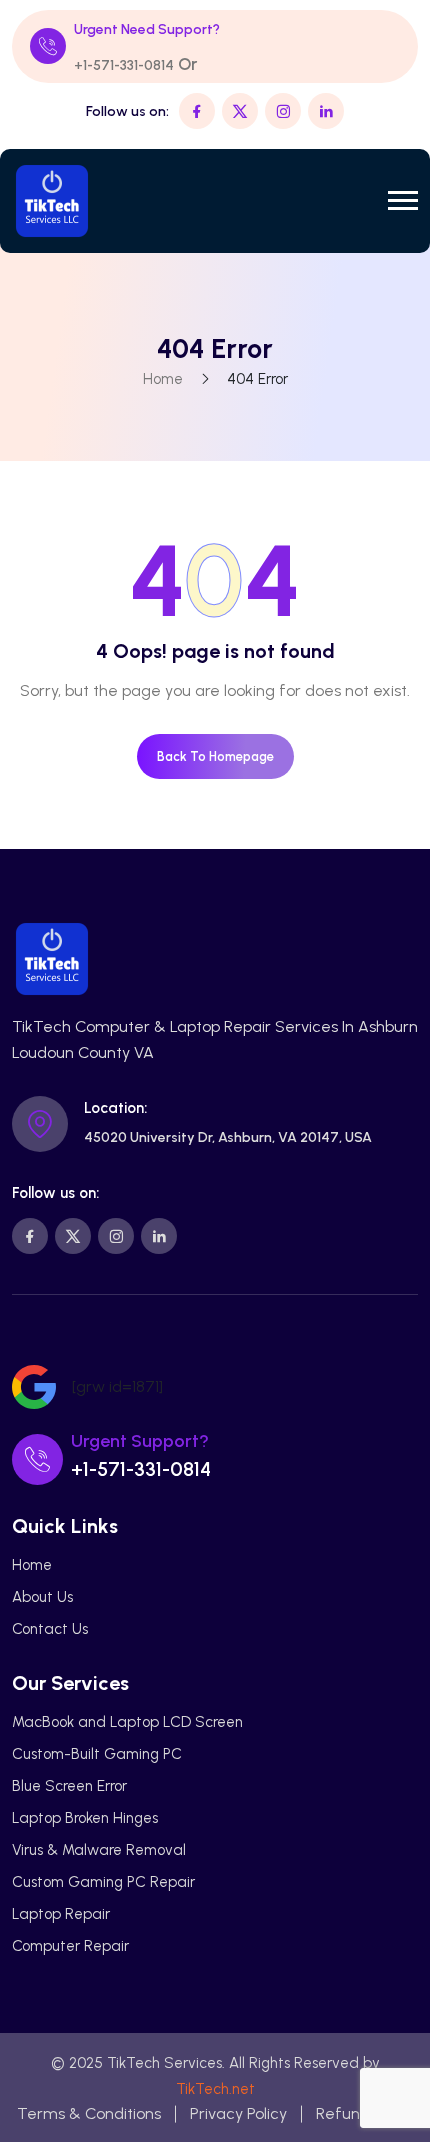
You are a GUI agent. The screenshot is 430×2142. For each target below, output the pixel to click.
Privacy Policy (238, 2113)
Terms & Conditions (89, 2113)
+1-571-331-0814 (124, 65)
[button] (403, 200)
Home (163, 379)
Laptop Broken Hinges (85, 1818)
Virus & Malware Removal (99, 1850)
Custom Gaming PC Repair (103, 1882)
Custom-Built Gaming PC (97, 1754)
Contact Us (50, 1629)
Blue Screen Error (69, 1786)
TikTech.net (215, 2089)
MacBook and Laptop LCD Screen (127, 1722)
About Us (42, 1597)
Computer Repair (70, 1946)
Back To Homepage (215, 756)
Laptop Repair (61, 1914)
